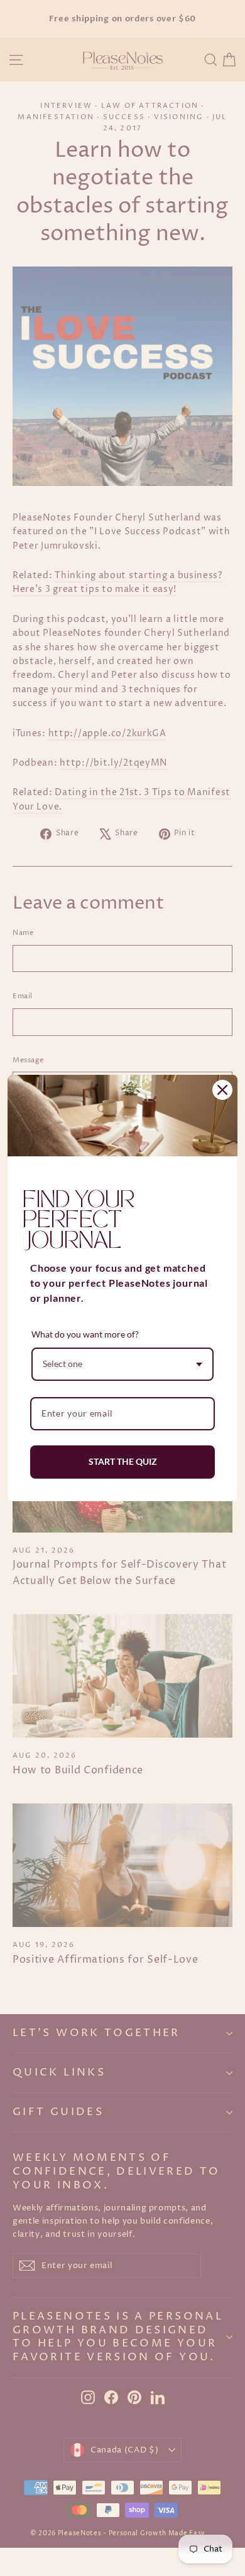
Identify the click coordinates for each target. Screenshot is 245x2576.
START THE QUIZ (123, 1461)
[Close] (222, 1090)
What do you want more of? (85, 1334)
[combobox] (122, 1364)
